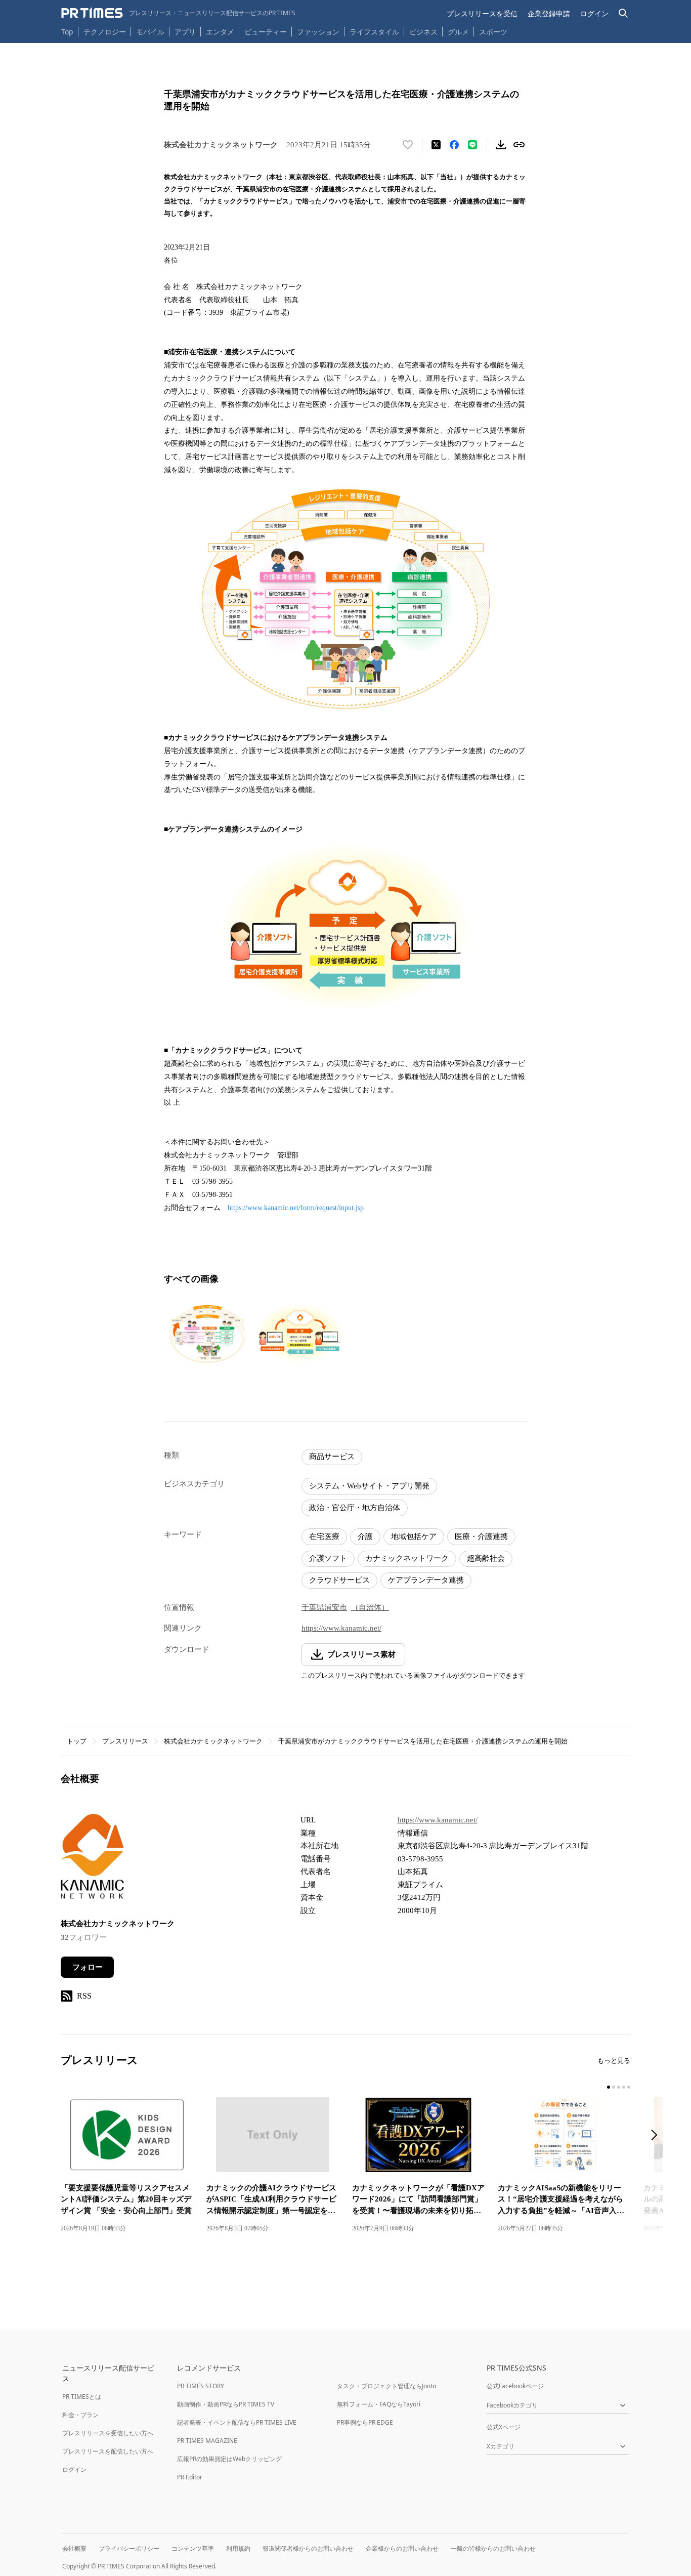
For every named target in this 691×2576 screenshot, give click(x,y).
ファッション (318, 32)
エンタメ (220, 32)
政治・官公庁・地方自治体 (355, 1508)
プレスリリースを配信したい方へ (108, 2451)
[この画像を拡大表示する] (207, 1334)
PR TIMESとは (82, 2397)
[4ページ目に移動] (624, 2087)
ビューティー (266, 32)
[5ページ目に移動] (629, 2087)
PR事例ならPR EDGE (365, 2422)
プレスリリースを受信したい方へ (108, 2433)
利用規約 (238, 2548)
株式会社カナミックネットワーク (213, 1741)
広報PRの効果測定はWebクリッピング (229, 2459)
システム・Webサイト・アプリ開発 (369, 1486)
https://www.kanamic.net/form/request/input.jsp (296, 1208)
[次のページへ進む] (657, 2136)
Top (67, 32)
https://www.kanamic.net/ (341, 1628)
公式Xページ (504, 2427)
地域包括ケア (414, 1536)
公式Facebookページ (515, 2386)
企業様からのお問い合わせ (402, 2548)
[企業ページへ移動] (92, 1859)
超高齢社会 (486, 1558)
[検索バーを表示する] (623, 13)
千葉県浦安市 (324, 1607)
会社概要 (74, 2548)
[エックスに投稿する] (436, 145)
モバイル (150, 32)
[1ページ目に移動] (609, 2087)
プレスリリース (125, 1741)
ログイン (594, 13)
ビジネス (423, 32)
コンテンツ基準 (193, 2548)
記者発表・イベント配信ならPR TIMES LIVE (237, 2422)
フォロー (88, 1967)
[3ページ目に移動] (619, 2087)
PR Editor (190, 2477)
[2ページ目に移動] (614, 2087)
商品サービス (332, 1457)
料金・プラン (80, 2415)
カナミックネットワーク (407, 1558)
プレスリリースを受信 (482, 13)
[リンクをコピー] (519, 145)
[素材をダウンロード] (501, 145)
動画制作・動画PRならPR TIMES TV (226, 2404)
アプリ (185, 32)
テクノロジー (105, 32)
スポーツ (493, 32)
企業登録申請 (549, 13)
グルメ (458, 32)
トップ (77, 1741)
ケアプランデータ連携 (426, 1580)
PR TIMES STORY (201, 2386)
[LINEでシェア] (472, 145)
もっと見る (614, 2061)
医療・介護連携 (481, 1536)
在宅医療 (324, 1536)
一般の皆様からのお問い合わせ (493, 2548)
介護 (365, 1536)
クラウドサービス (339, 1580)
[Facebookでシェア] (454, 145)
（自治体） (370, 1607)
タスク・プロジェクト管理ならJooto (386, 2386)
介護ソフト (328, 1558)
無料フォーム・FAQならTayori (379, 2404)
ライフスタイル (374, 32)
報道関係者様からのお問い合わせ (308, 2548)
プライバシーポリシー (129, 2548)
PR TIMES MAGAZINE (207, 2441)
